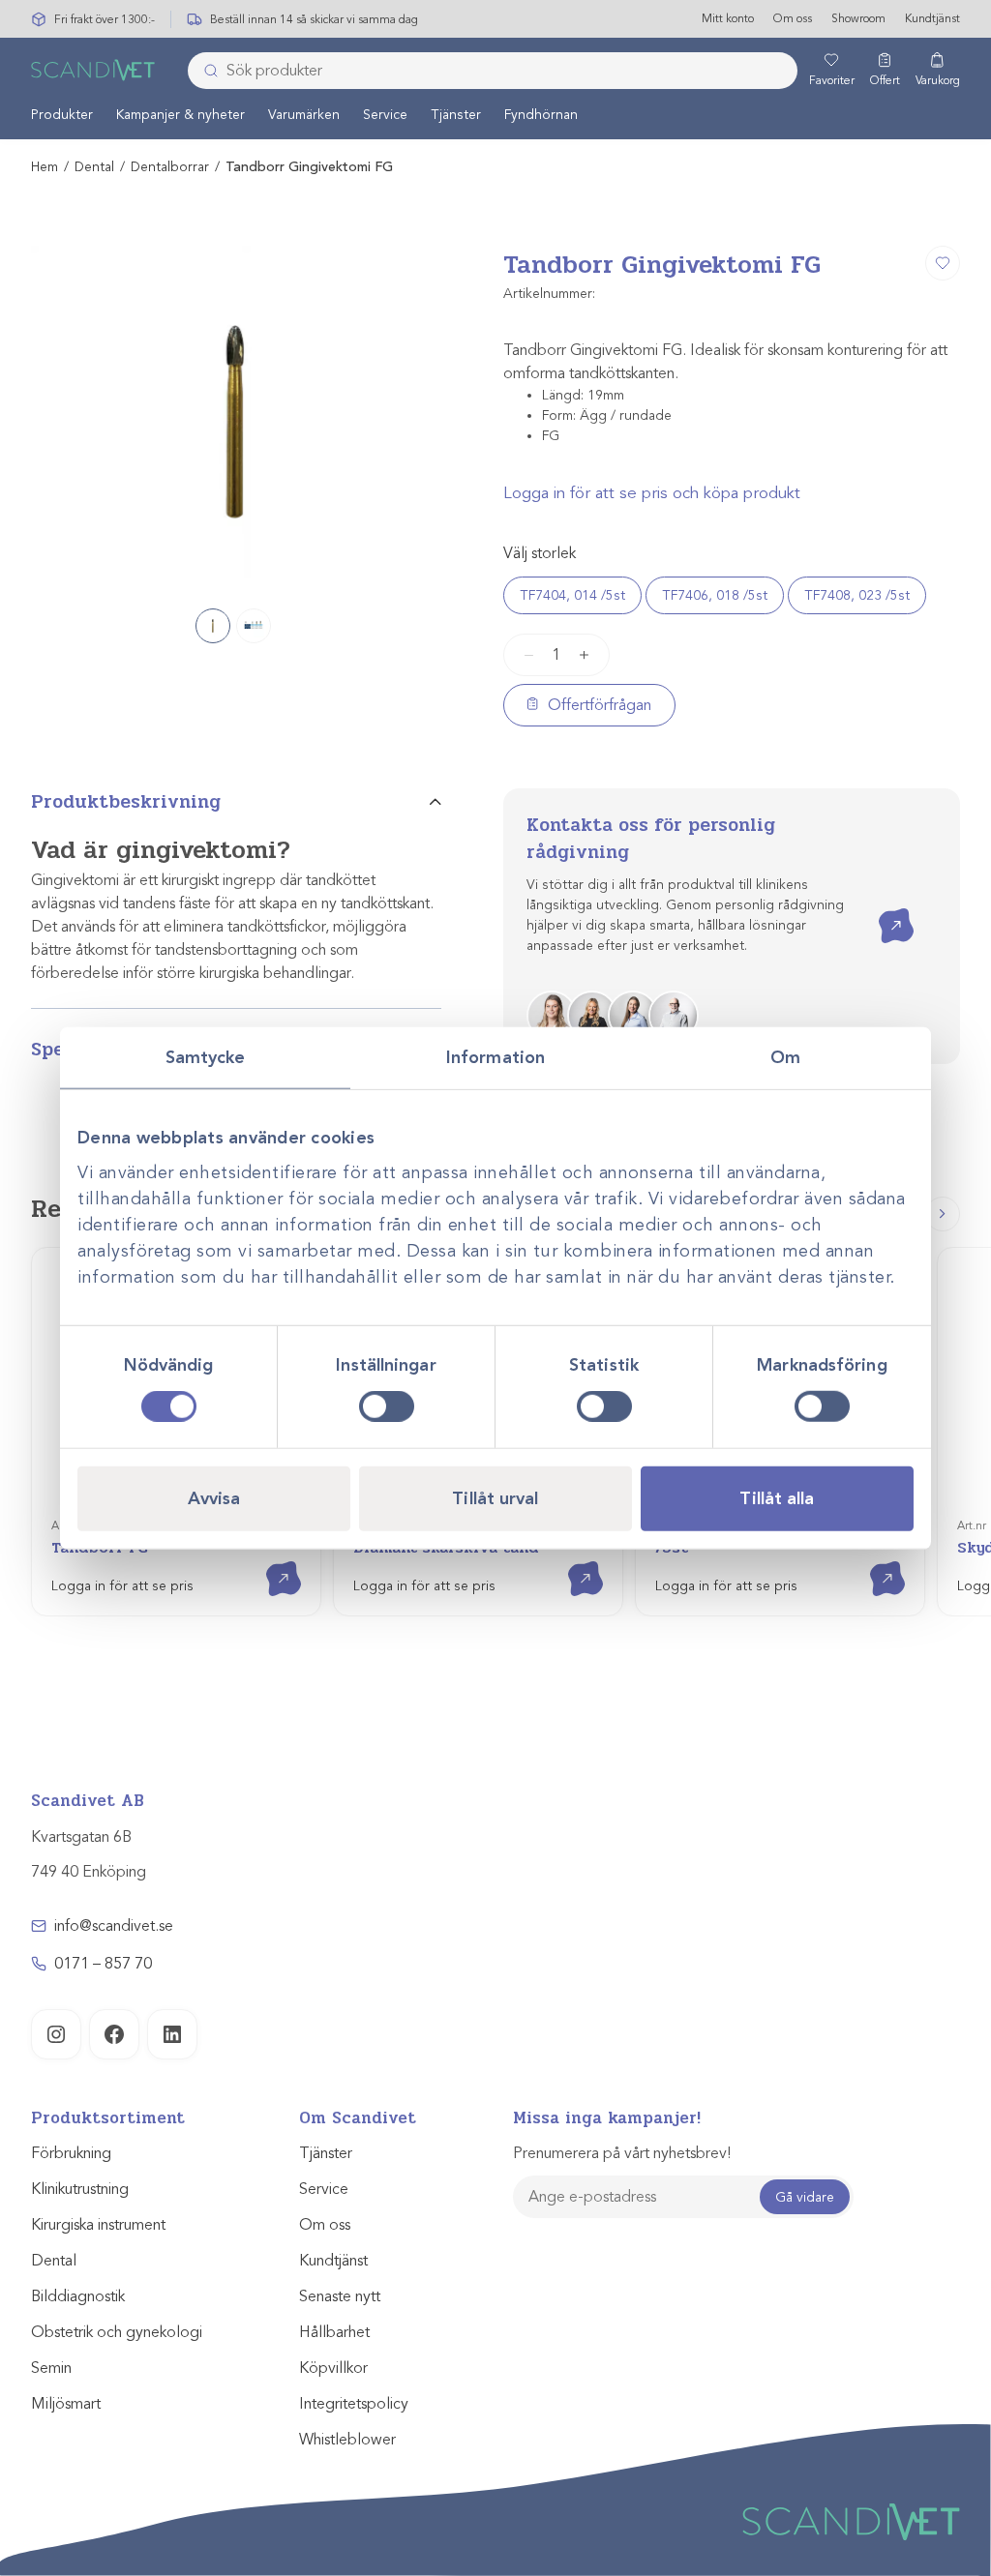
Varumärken (304, 115)
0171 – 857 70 (103, 1964)
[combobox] (493, 71)
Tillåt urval (495, 1498)
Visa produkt (270, 1562)
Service (385, 115)
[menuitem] (62, 114)
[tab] (236, 810)
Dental (94, 167)
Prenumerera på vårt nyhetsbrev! (622, 2153)
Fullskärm (380, 572)
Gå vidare (805, 2197)
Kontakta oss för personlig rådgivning (651, 839)
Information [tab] (495, 1056)
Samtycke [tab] (206, 1056)
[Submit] (205, 71)
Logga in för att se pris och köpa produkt (652, 493)
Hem (45, 167)
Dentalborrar (170, 167)
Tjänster (456, 115)
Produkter (62, 115)
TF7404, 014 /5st (572, 595)
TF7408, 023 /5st (857, 595)
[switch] (387, 1406)
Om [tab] (785, 1056)
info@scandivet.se (114, 1926)
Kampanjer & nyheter (180, 115)
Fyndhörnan (541, 115)
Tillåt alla (777, 1498)
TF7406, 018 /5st (715, 595)
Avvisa (214, 1498)
